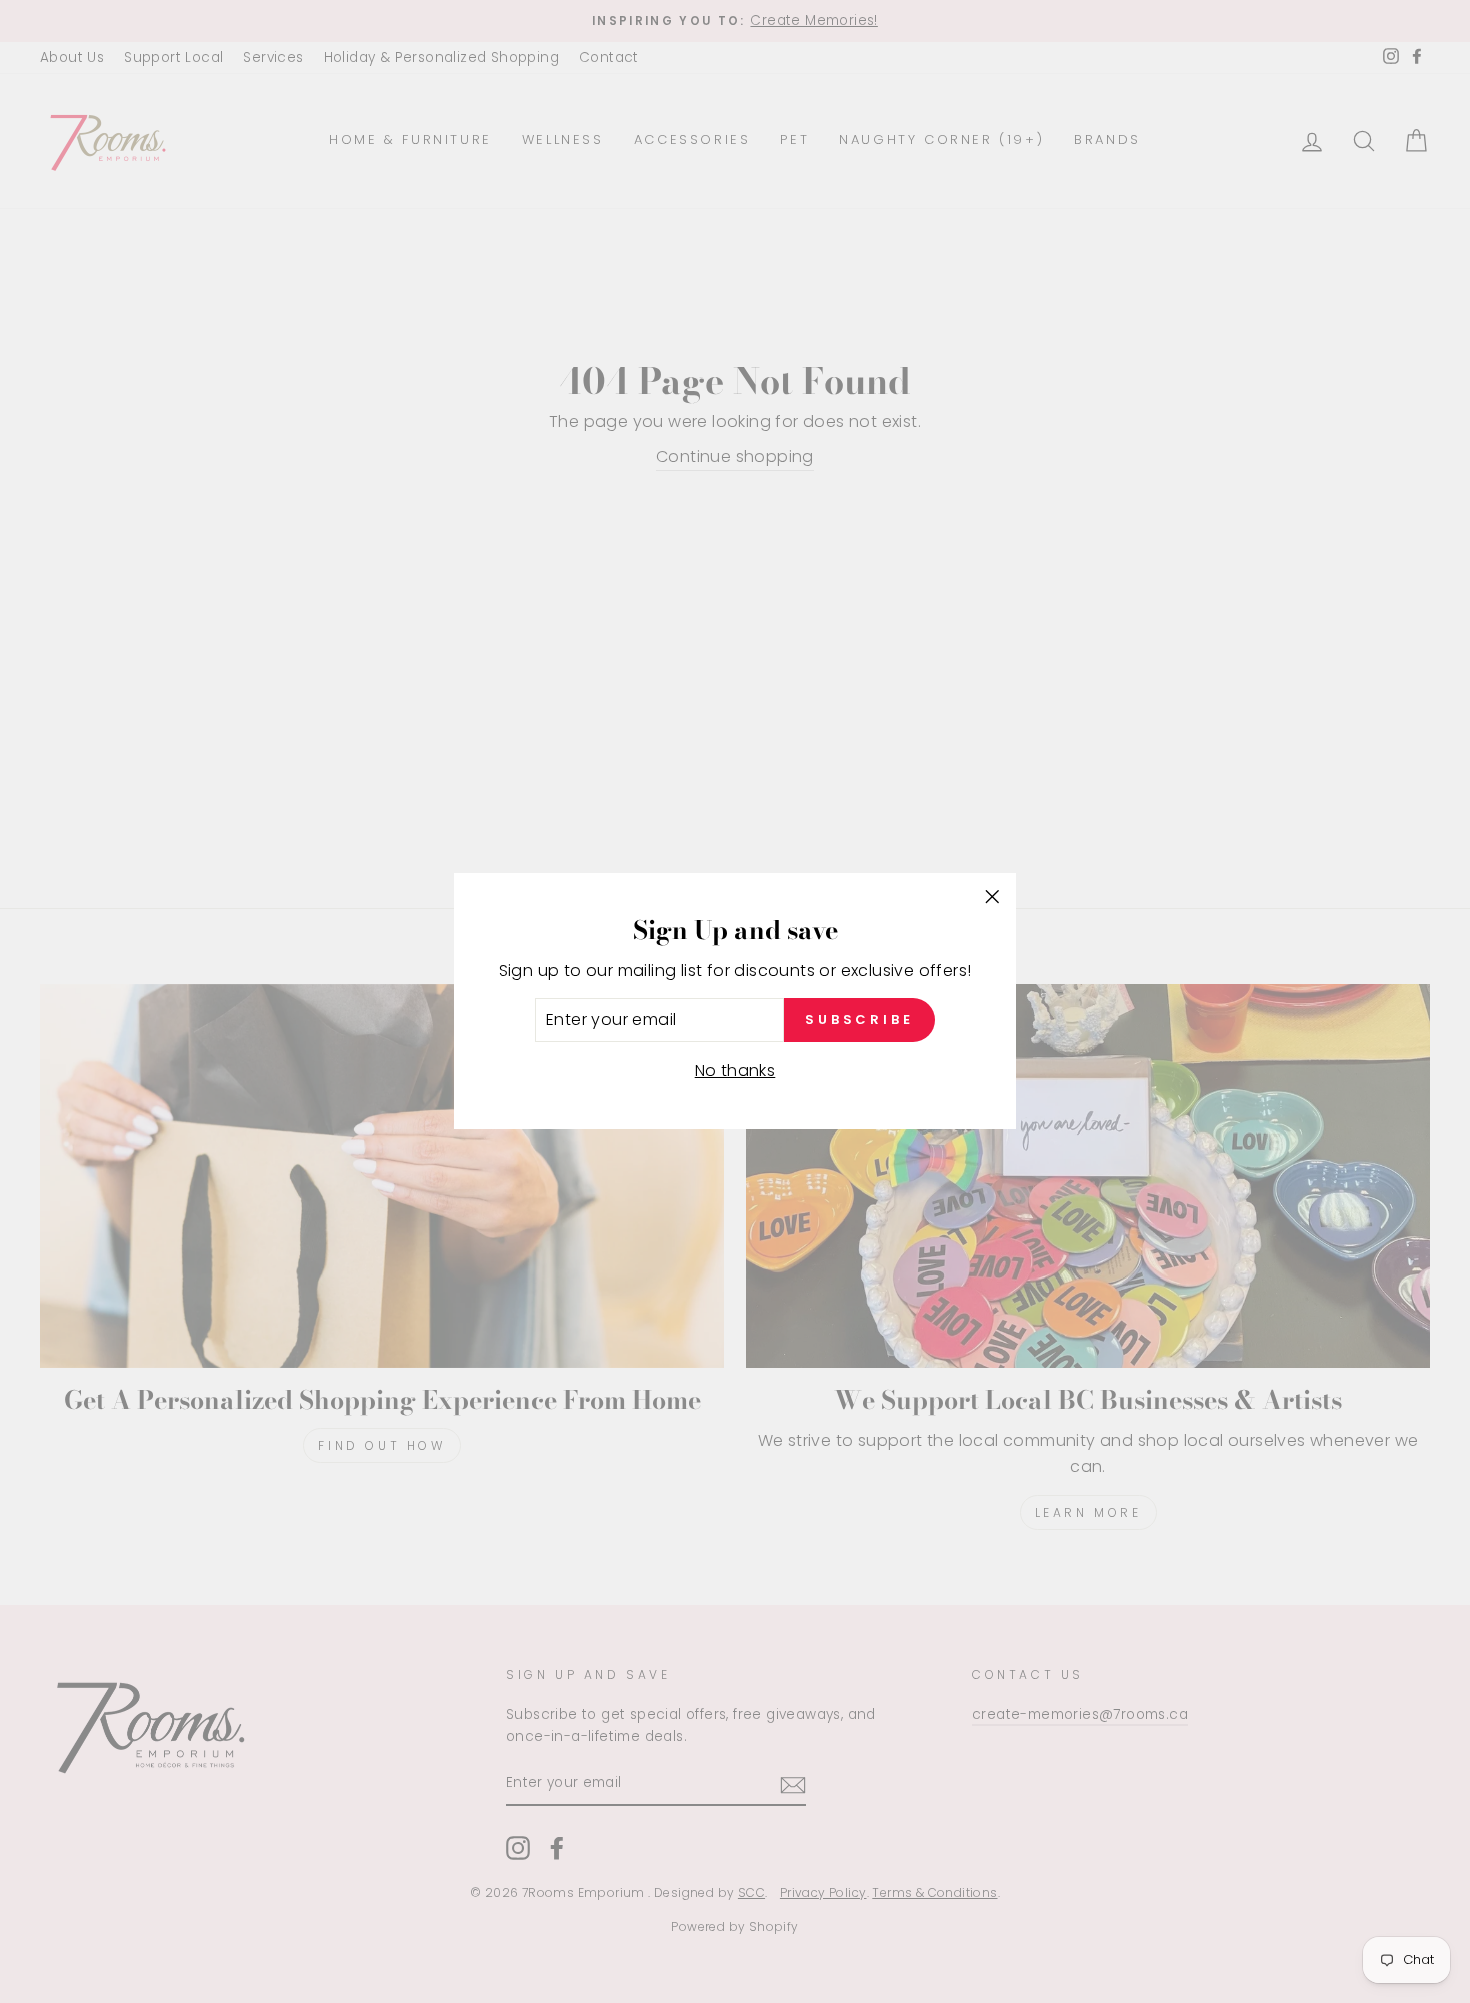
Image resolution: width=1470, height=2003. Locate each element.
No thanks (735, 1070)
